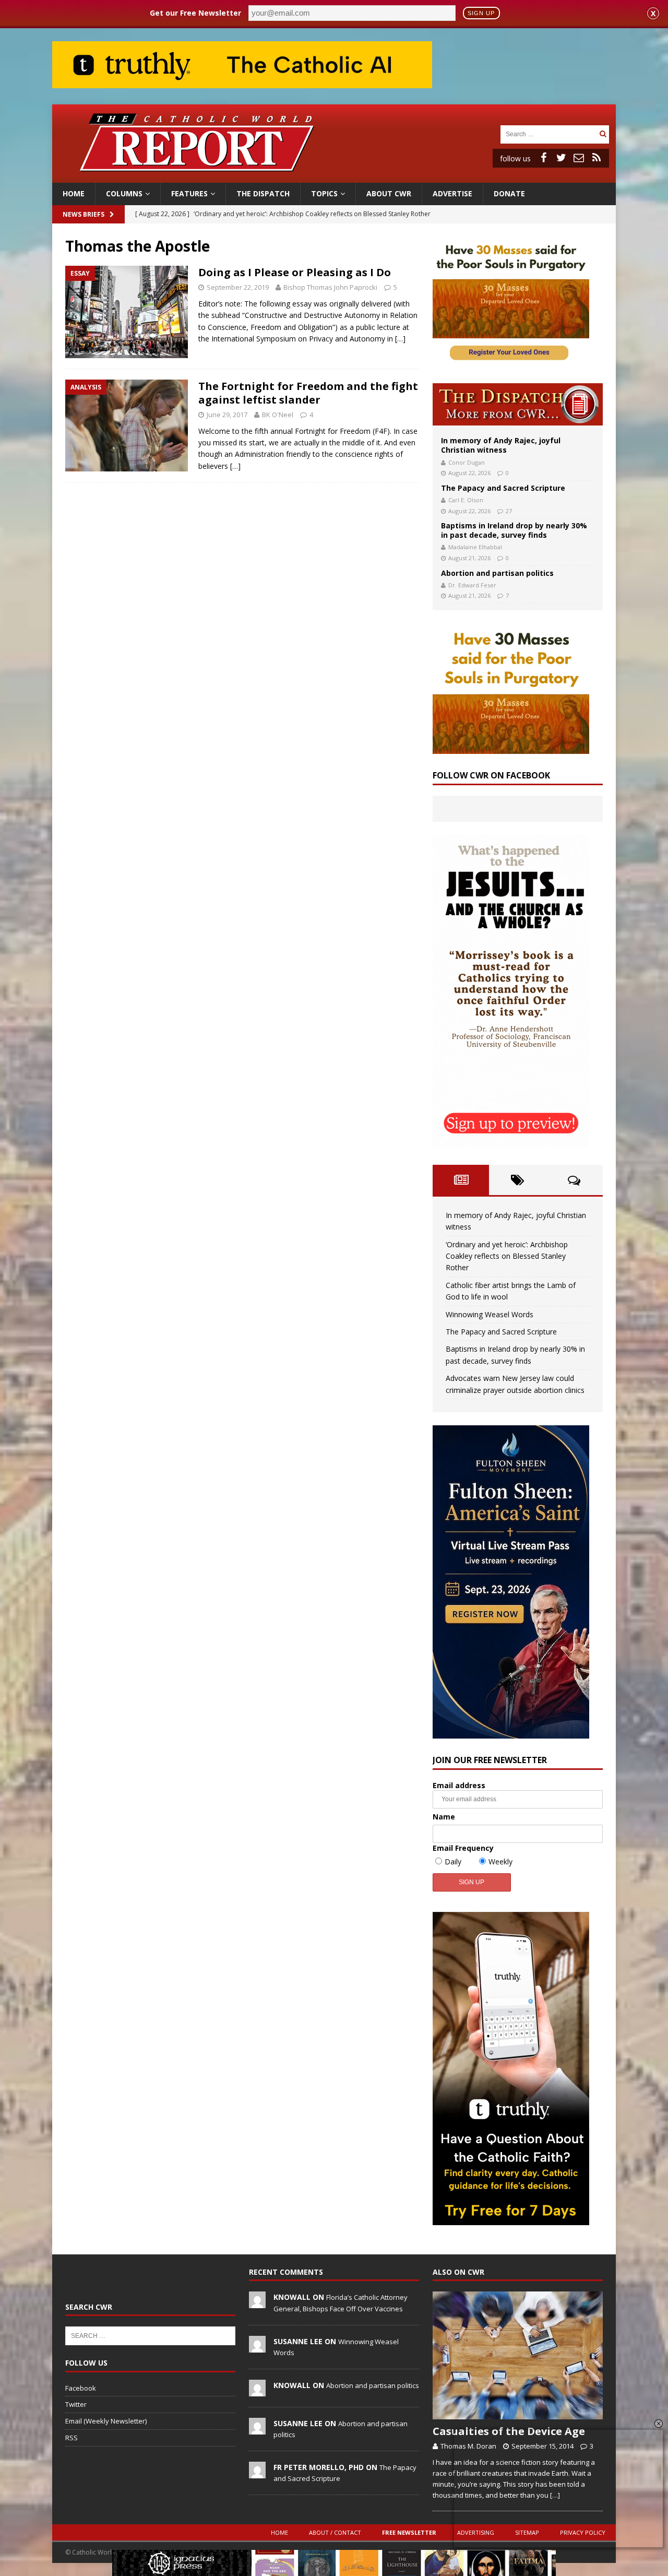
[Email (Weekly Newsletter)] (579, 158)
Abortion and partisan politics (497, 573)
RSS (71, 2438)
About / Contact (335, 2532)
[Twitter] (561, 158)
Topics (324, 193)
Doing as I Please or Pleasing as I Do (295, 272)
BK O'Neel (278, 415)
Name (444, 1817)
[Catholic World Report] (334, 177)
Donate (509, 193)
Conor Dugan (467, 462)
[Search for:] (548, 133)
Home (74, 193)
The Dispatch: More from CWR (518, 404)
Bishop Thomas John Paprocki (330, 287)
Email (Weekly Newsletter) (106, 2421)
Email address (459, 1785)
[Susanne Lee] (257, 2347)
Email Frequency (463, 1848)
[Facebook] (543, 158)
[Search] (603, 134)
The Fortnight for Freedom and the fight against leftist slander (308, 393)
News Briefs (83, 214)
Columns (124, 193)
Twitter (76, 2404)
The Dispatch (263, 193)
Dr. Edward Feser (472, 585)
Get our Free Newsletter (195, 13)
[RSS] (597, 158)
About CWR (389, 193)
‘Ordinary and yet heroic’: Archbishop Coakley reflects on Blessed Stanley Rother (507, 1256)
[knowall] (257, 2303)
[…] (400, 339)
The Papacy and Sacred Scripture (503, 488)
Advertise (452, 193)
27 (509, 511)
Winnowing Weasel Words (490, 1314)
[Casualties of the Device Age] (518, 2355)
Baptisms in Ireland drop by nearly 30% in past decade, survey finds (514, 530)
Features (189, 193)
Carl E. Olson (466, 500)
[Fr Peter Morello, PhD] (257, 2473)
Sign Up (481, 13)
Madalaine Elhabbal (475, 547)
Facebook (81, 2388)
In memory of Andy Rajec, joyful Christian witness (501, 445)
